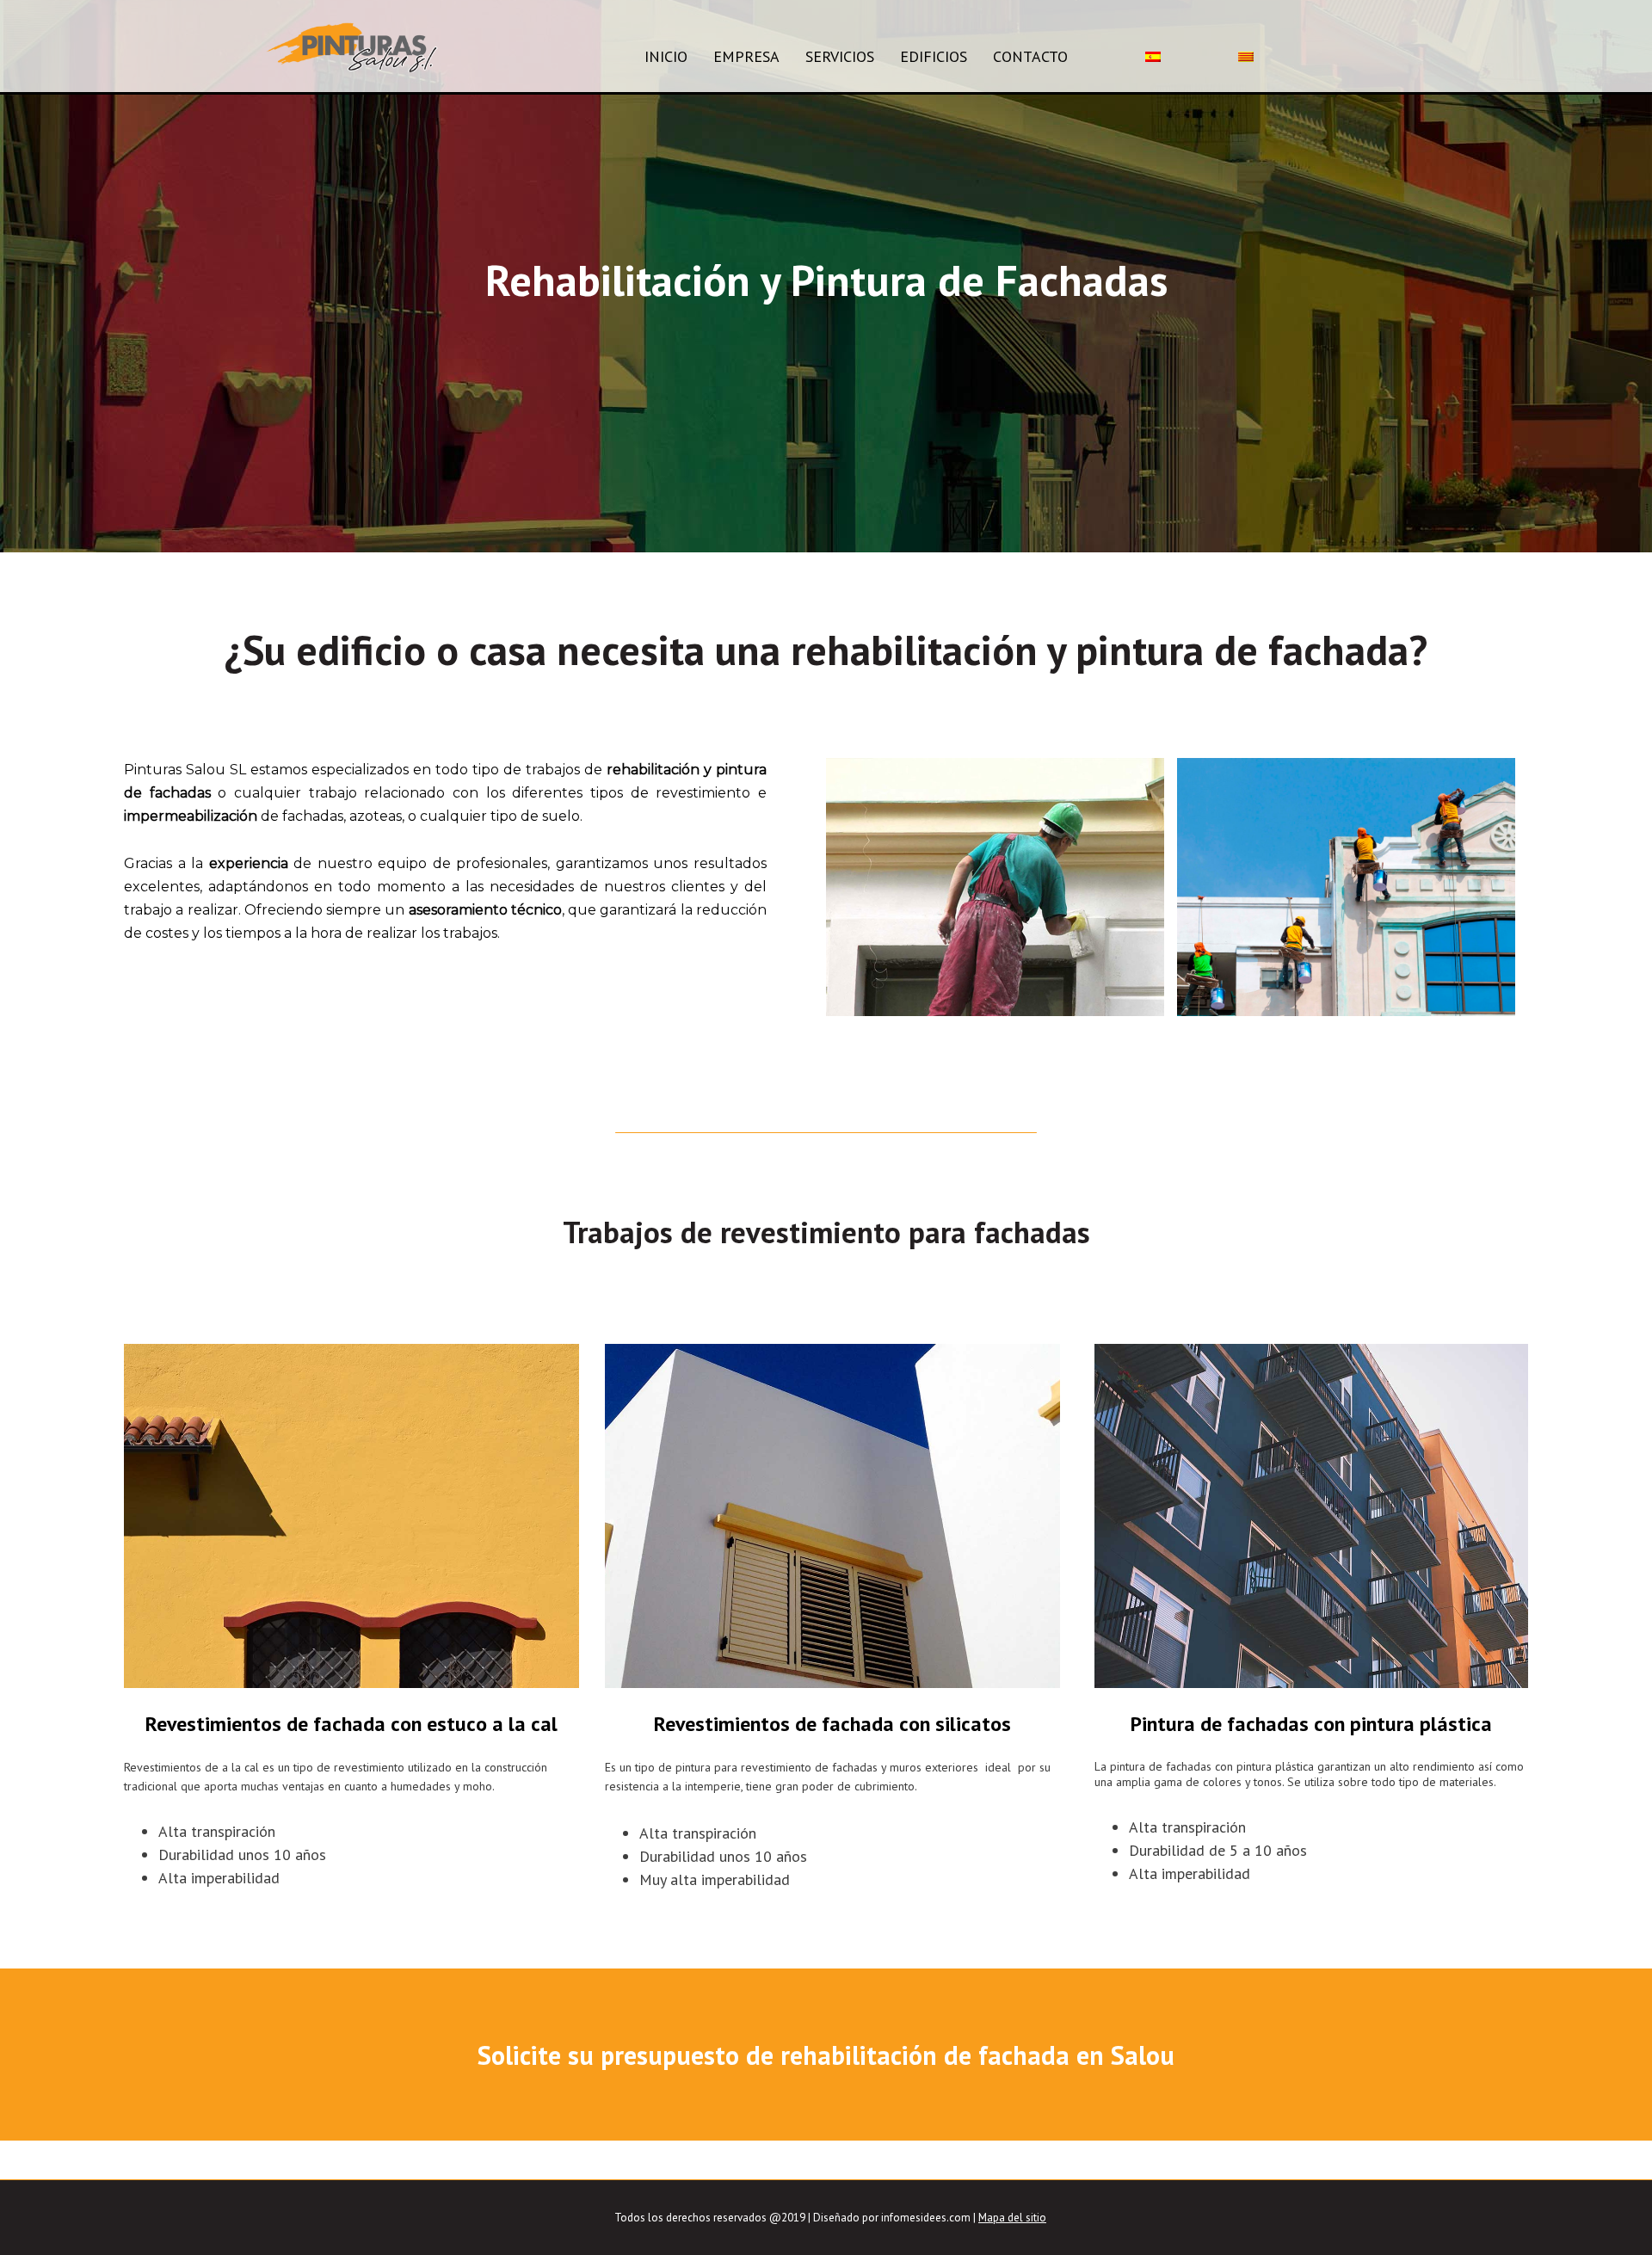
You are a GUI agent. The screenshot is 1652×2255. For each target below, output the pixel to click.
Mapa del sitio (1012, 2218)
